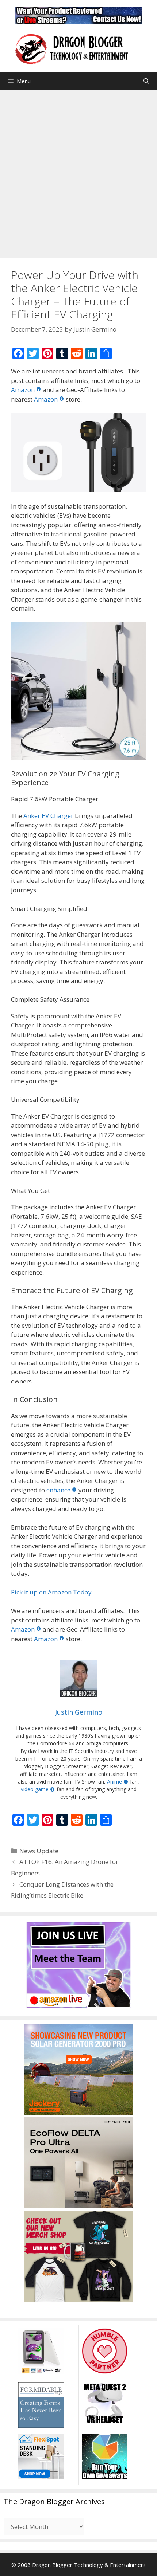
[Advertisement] (78, 172)
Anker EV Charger (48, 816)
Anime (114, 1782)
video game (35, 1789)
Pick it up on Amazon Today (51, 1592)
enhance (58, 1490)
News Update (39, 1851)
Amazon (23, 390)
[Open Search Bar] (146, 81)
